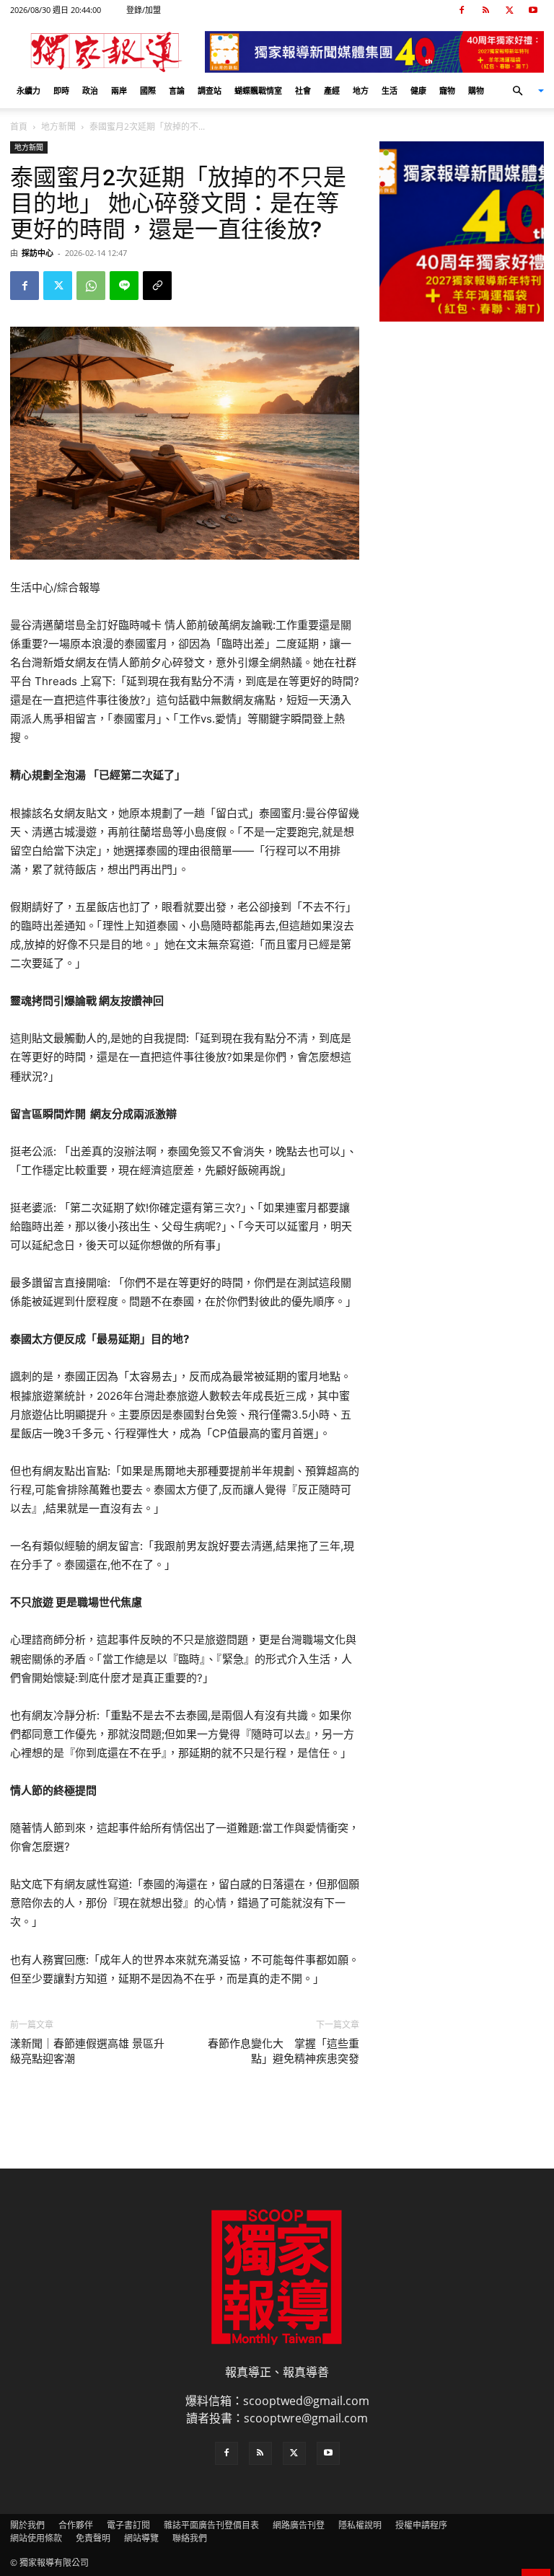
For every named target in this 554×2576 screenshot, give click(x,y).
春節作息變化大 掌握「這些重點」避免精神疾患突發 (283, 2051)
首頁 (19, 127)
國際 (148, 91)
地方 (361, 91)
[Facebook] (462, 10)
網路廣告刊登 (299, 2525)
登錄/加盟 (144, 10)
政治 (90, 91)
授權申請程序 (421, 2525)
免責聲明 (93, 2538)
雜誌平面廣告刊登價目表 (211, 2525)
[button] (522, 91)
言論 (177, 91)
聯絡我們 (190, 2538)
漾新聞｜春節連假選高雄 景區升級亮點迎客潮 (87, 2051)
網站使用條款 (36, 2538)
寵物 (447, 91)
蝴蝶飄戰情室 (258, 91)
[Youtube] (533, 10)
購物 (476, 91)
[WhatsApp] (91, 286)
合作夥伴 (76, 2525)
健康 (418, 91)
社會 (303, 91)
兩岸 (119, 91)
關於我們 (27, 2525)
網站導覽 (141, 2538)
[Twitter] (509, 10)
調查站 (210, 91)
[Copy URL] (157, 286)
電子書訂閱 (128, 2525)
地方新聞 (58, 127)
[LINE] (124, 286)
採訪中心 (38, 253)
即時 (61, 91)
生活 (390, 91)
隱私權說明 (360, 2525)
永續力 (28, 91)
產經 (332, 91)
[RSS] (485, 10)
